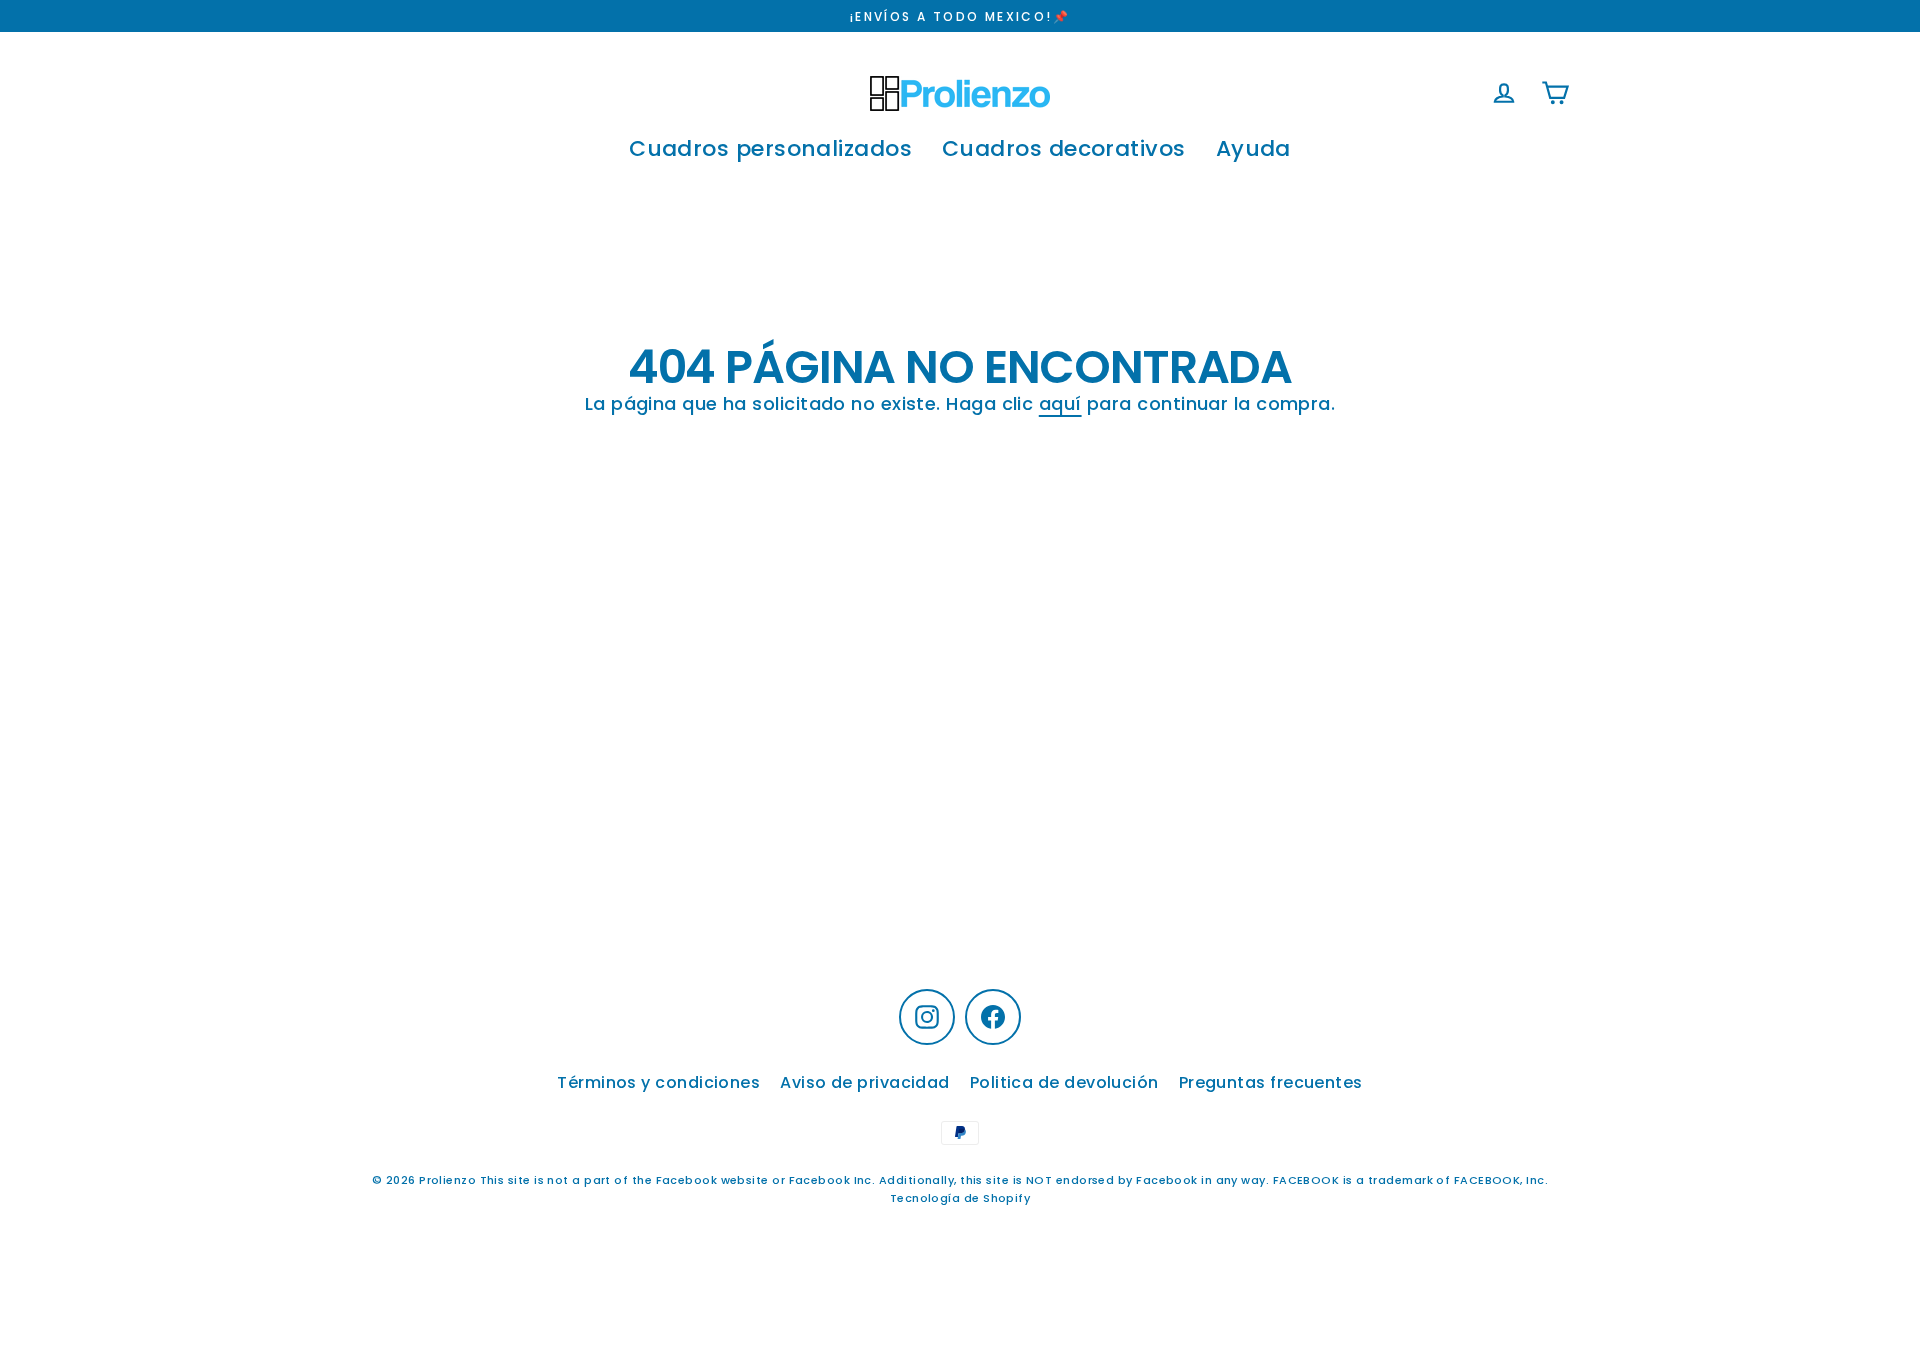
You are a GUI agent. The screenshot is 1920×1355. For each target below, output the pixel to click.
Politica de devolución (1064, 1082)
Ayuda (1253, 148)
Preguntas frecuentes (1271, 1082)
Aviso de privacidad (865, 1082)
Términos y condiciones (658, 1082)
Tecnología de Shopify (960, 1198)
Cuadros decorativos (1064, 148)
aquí (1060, 403)
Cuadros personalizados (770, 148)
